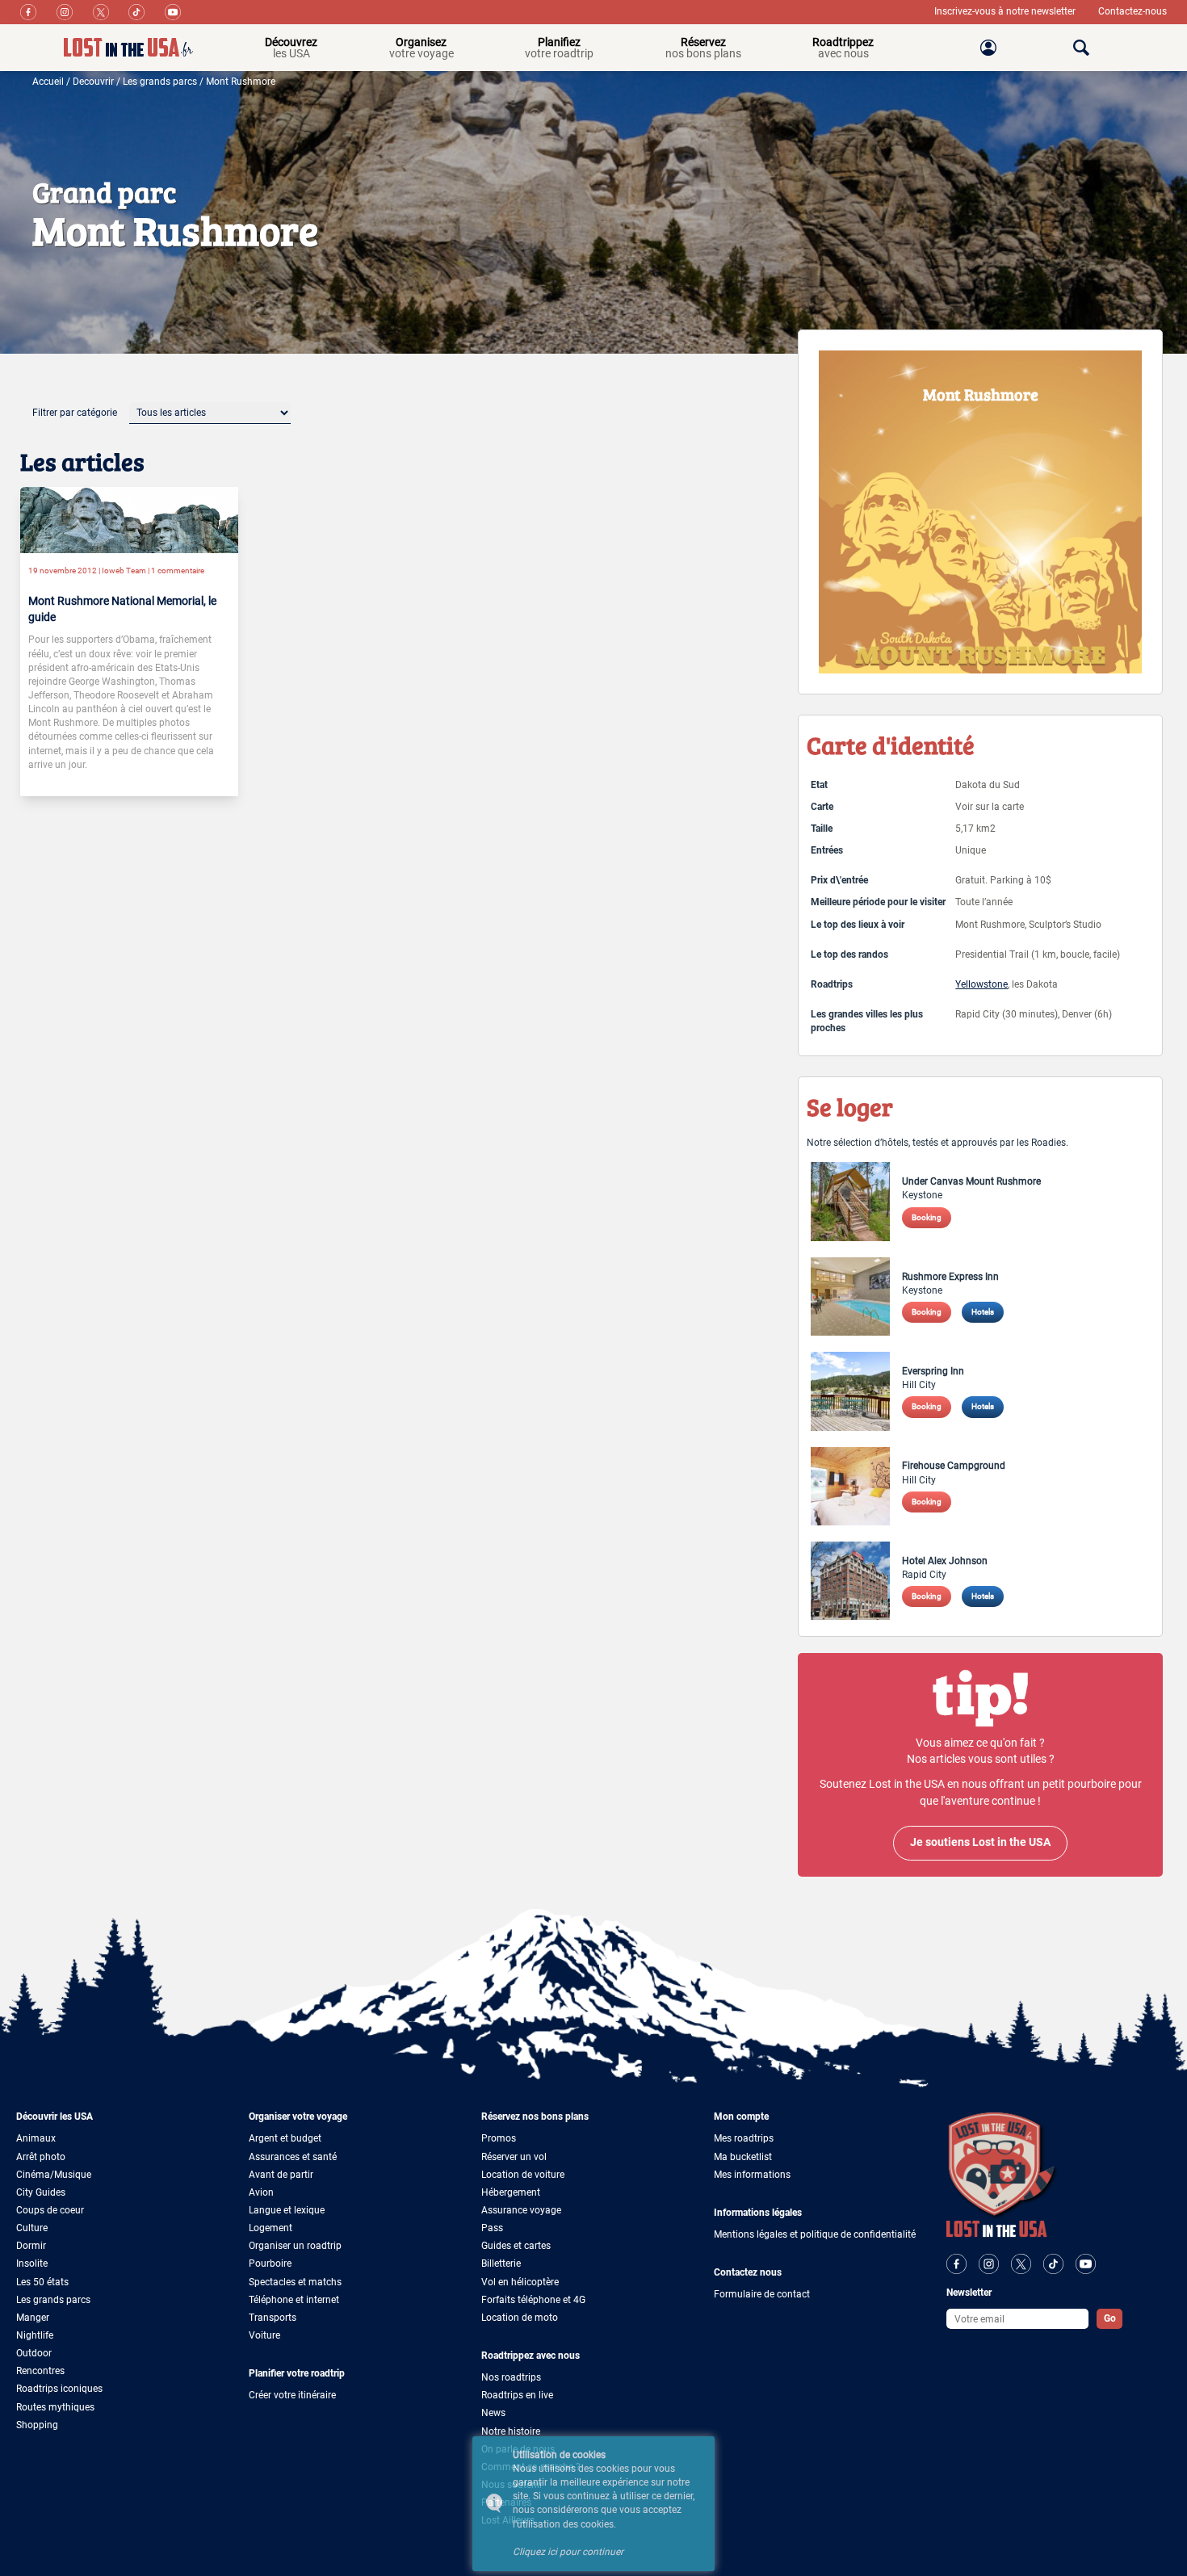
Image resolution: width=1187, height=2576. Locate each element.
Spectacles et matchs (295, 2282)
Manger (33, 2318)
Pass (492, 2228)
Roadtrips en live (517, 2395)
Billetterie (501, 2263)
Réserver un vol (514, 2157)
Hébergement (511, 2192)
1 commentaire (178, 571)
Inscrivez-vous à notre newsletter (1006, 11)
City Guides (41, 2192)
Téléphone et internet (294, 2300)
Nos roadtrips (511, 2377)
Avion (261, 2192)
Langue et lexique (287, 2210)
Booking (927, 1217)
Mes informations (752, 2175)
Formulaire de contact (762, 2294)
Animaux (36, 2138)
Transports (273, 2318)
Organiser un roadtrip (295, 2246)
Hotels (983, 1312)
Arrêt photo (41, 2157)
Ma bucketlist (743, 2157)
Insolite (32, 2263)
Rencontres (40, 2371)
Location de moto (520, 2318)
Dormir (31, 2246)
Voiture (264, 2335)
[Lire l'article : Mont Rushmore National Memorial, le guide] (129, 519)
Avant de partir (281, 2175)
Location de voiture (523, 2175)
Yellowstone (981, 984)
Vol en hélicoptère (520, 2282)
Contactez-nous (1132, 11)
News (493, 2413)
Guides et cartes (516, 2246)
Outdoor (34, 2353)
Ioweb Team (124, 571)
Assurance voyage (521, 2210)
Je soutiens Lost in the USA (980, 1842)
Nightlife (35, 2335)
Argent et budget (285, 2138)
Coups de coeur (50, 2210)
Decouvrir (93, 82)
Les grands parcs (160, 82)
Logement (271, 2228)
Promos (499, 2138)
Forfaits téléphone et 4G (533, 2300)
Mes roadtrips (744, 2138)
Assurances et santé (293, 2157)
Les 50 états (42, 2282)
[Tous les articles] (210, 413)
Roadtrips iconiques (59, 2389)
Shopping (37, 2425)
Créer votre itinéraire (292, 2395)
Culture (32, 2228)
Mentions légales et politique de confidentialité (815, 2234)
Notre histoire (511, 2431)
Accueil (48, 82)
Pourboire (270, 2263)
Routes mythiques (55, 2407)
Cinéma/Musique (54, 2175)
